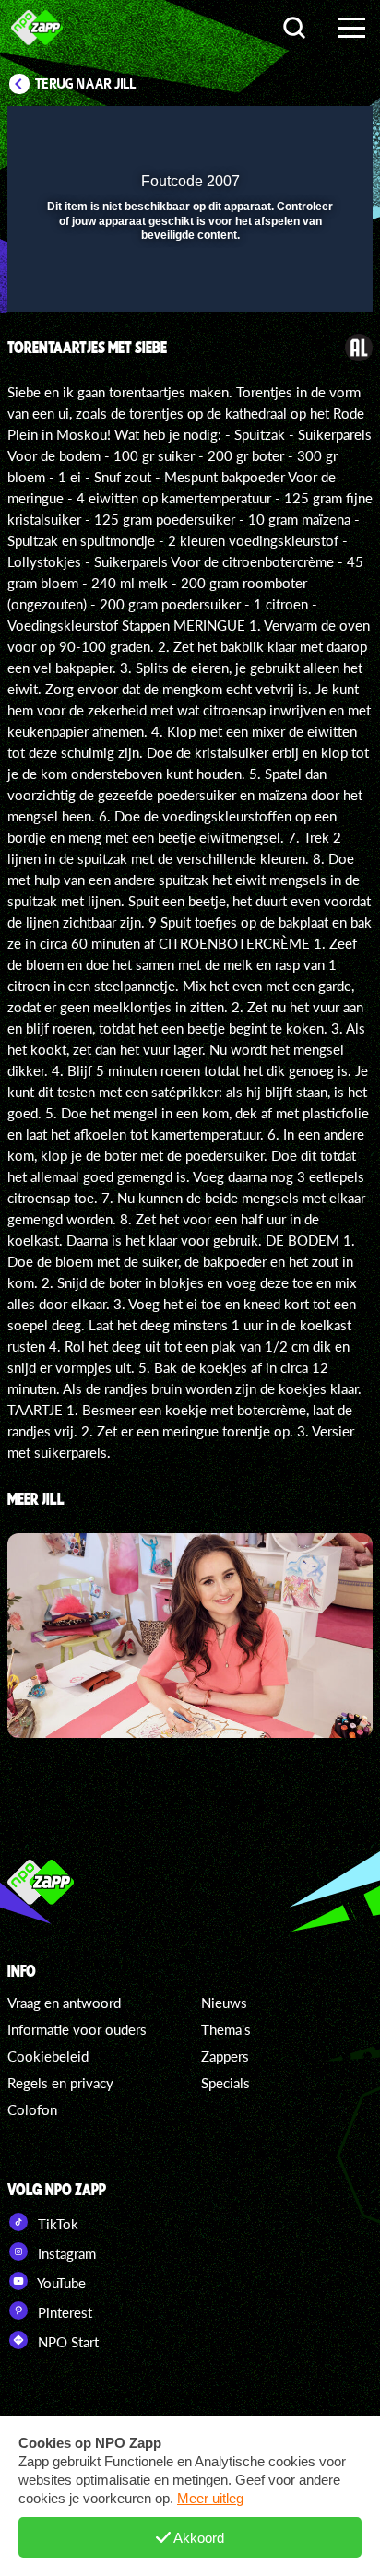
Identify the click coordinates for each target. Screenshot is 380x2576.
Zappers (225, 2056)
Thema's (226, 2029)
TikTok (56, 2224)
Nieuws (224, 2003)
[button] (311, 132)
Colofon (32, 2109)
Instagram (65, 2253)
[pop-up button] (274, 132)
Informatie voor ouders (77, 2029)
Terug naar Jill (86, 84)
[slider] (188, 288)
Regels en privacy (60, 2083)
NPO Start (66, 2342)
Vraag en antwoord (64, 2003)
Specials (226, 2083)
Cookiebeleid (48, 2056)
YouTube (60, 2283)
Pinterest (63, 2312)
